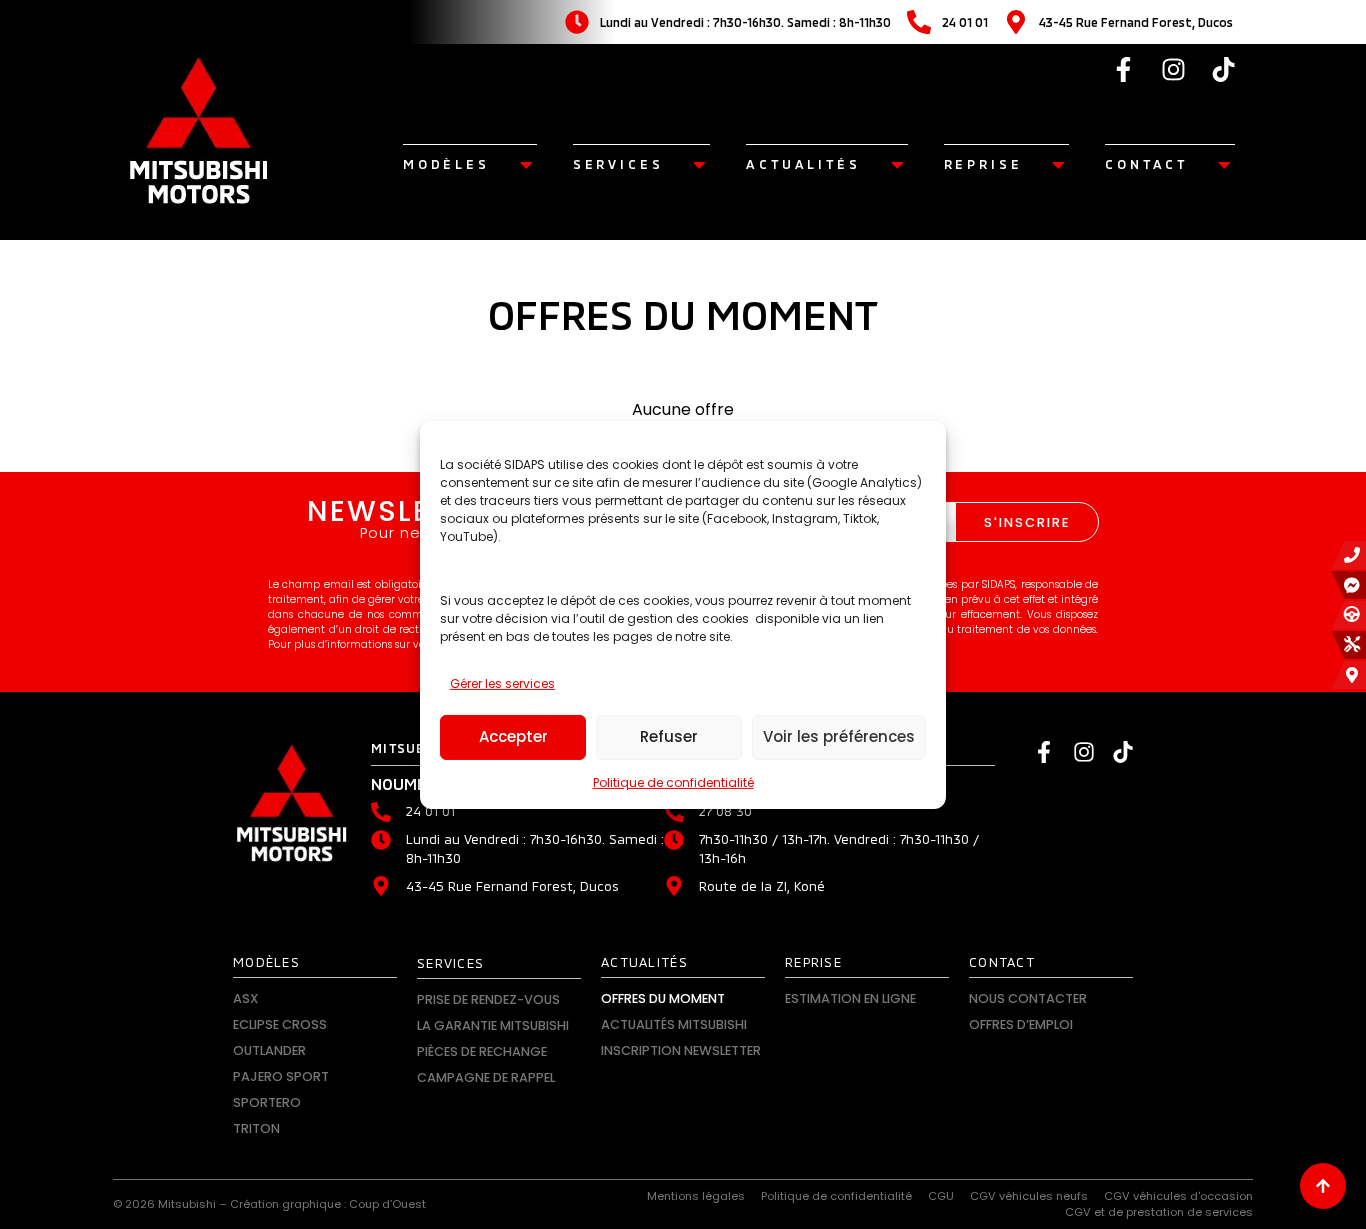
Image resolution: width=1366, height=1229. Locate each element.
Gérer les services (502, 683)
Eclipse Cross (280, 1024)
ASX (245, 998)
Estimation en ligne (850, 998)
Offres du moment (663, 998)
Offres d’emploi (1021, 1024)
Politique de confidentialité (673, 782)
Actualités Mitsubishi (674, 1024)
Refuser (669, 736)
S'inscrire (1027, 522)
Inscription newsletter (681, 1050)
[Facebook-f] (1124, 69)
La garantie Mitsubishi (493, 1025)
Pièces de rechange (482, 1051)
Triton (256, 1128)
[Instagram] (1174, 69)
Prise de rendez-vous (488, 999)
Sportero (267, 1102)
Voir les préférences (839, 736)
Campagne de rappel (486, 1077)
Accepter (513, 736)
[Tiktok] (1224, 69)
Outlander (269, 1050)
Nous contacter (1028, 998)
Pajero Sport (281, 1076)
